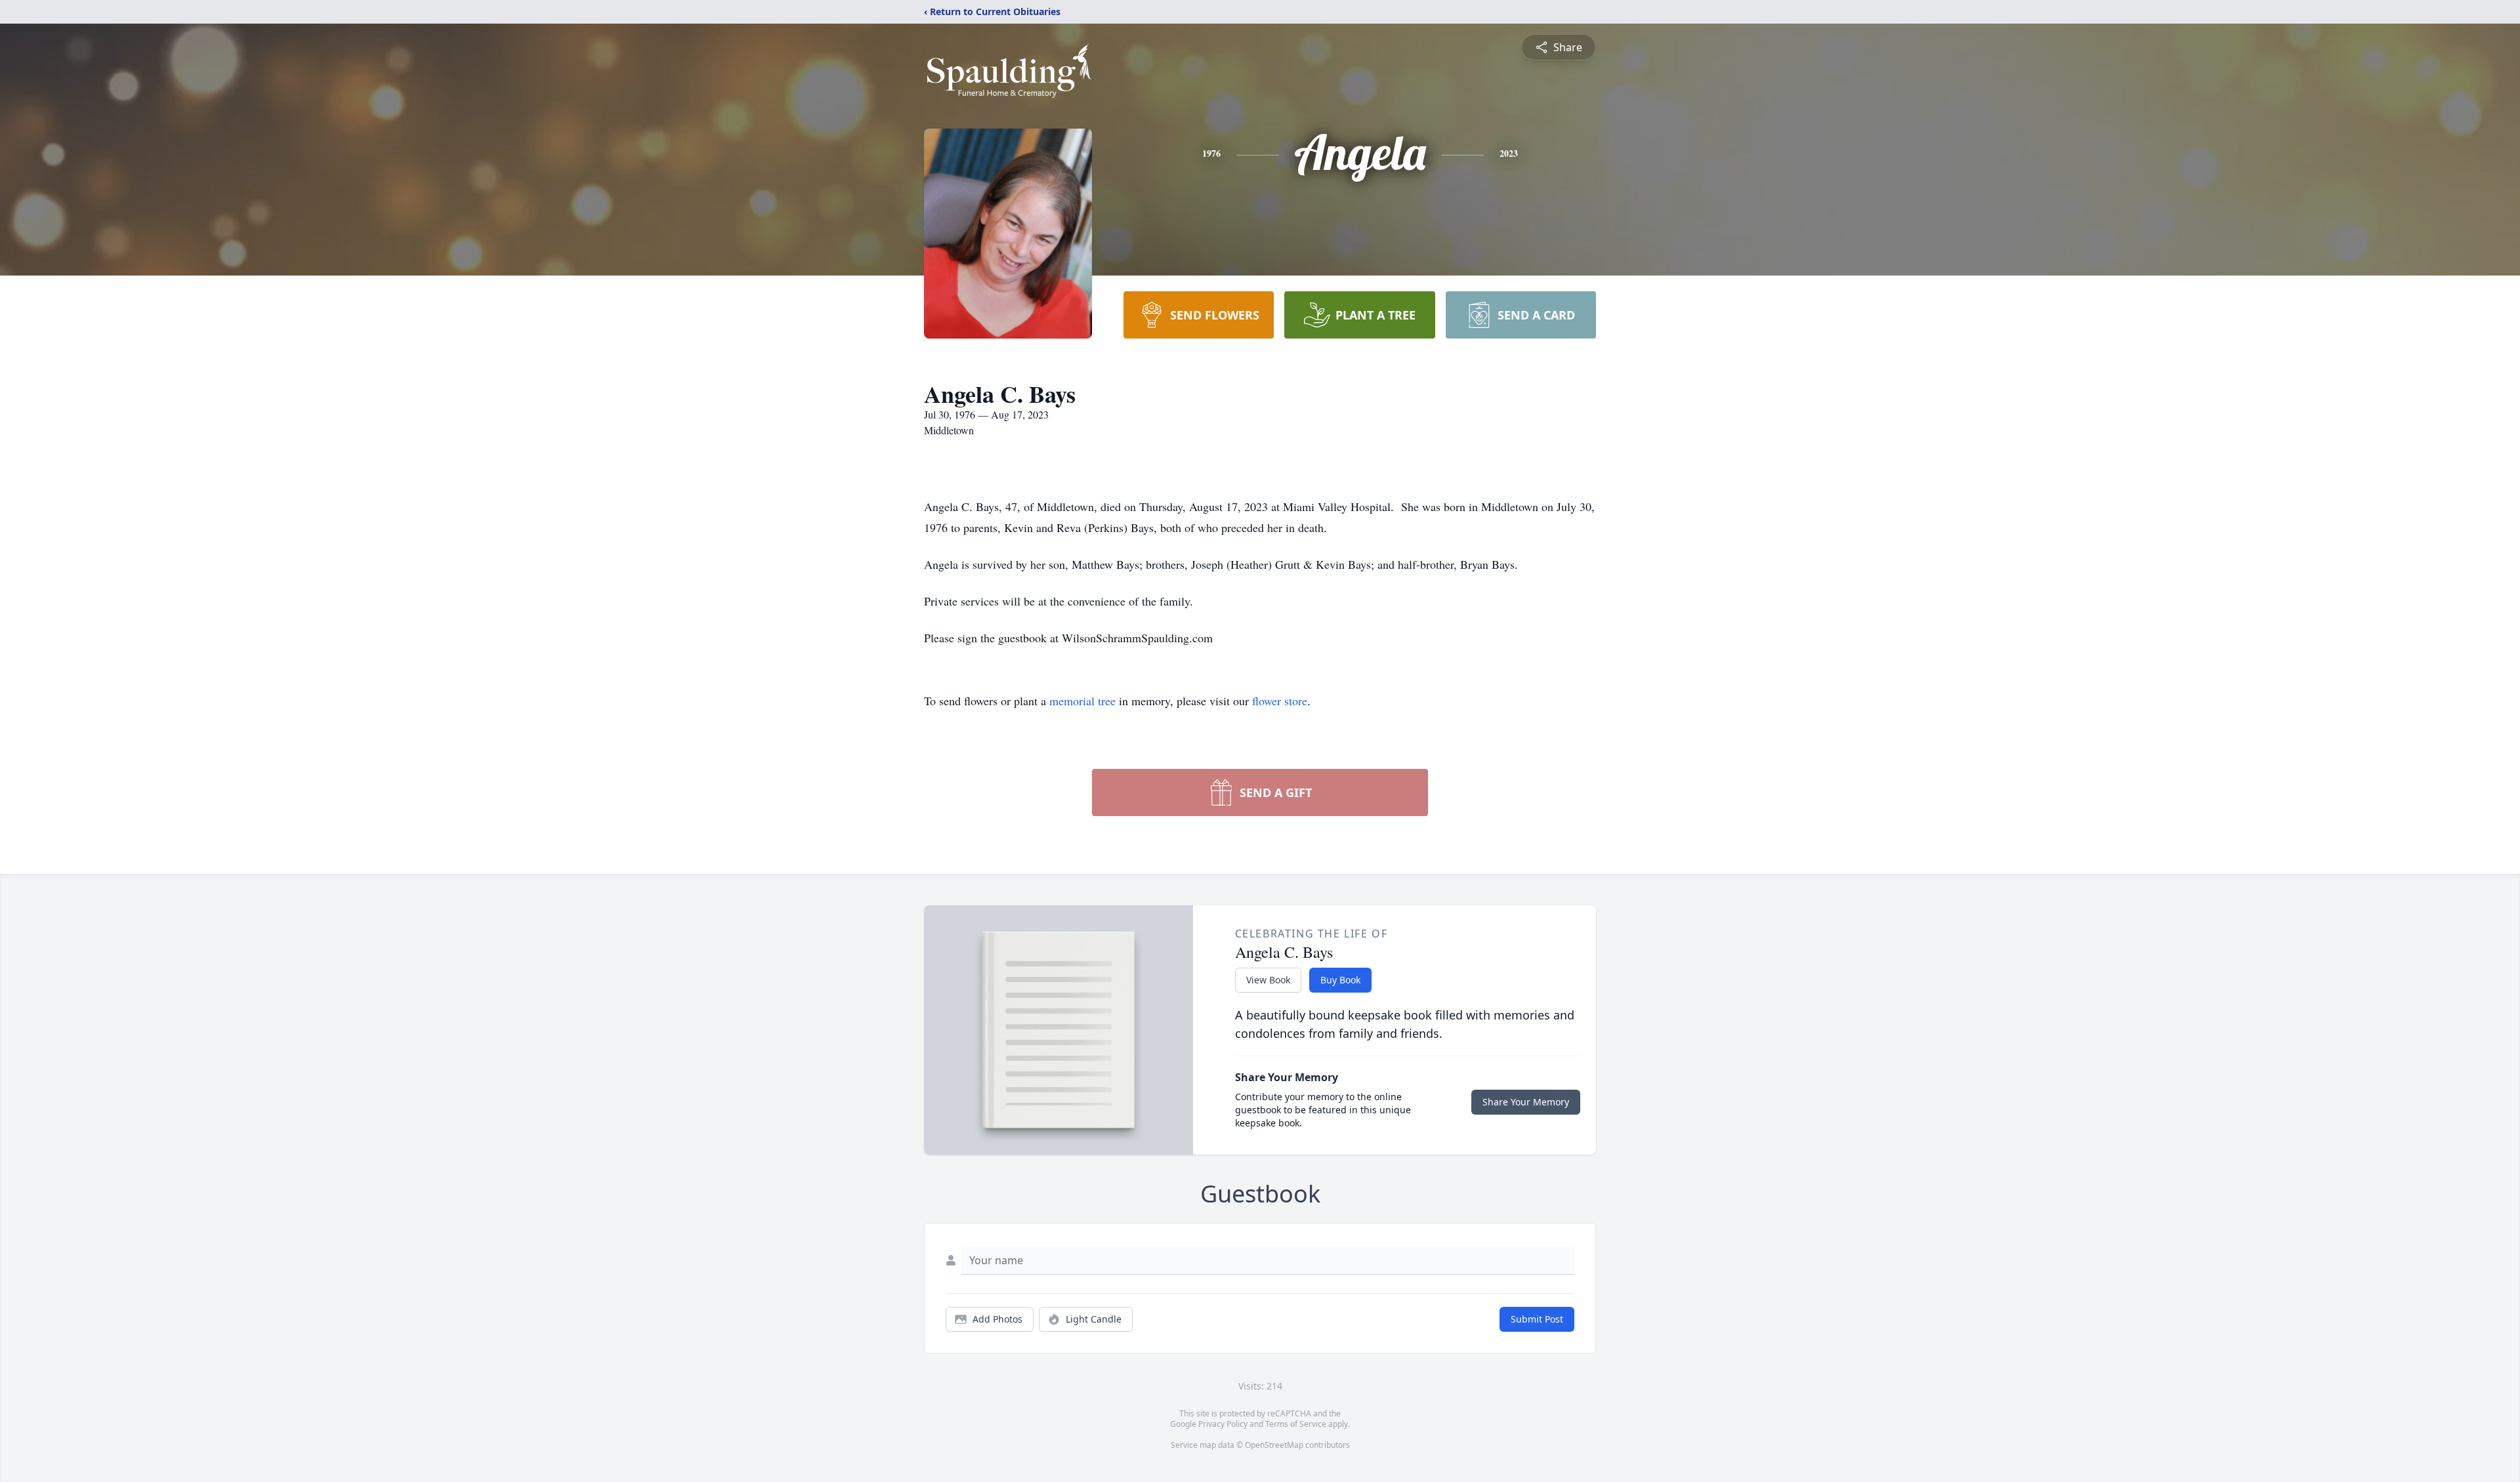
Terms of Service (1296, 1424)
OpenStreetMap (1274, 1445)
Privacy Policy (1223, 1424)
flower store (1280, 701)
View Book (1268, 980)
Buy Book (1340, 980)
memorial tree (1082, 701)
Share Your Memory (1526, 1102)
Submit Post (1537, 1319)
